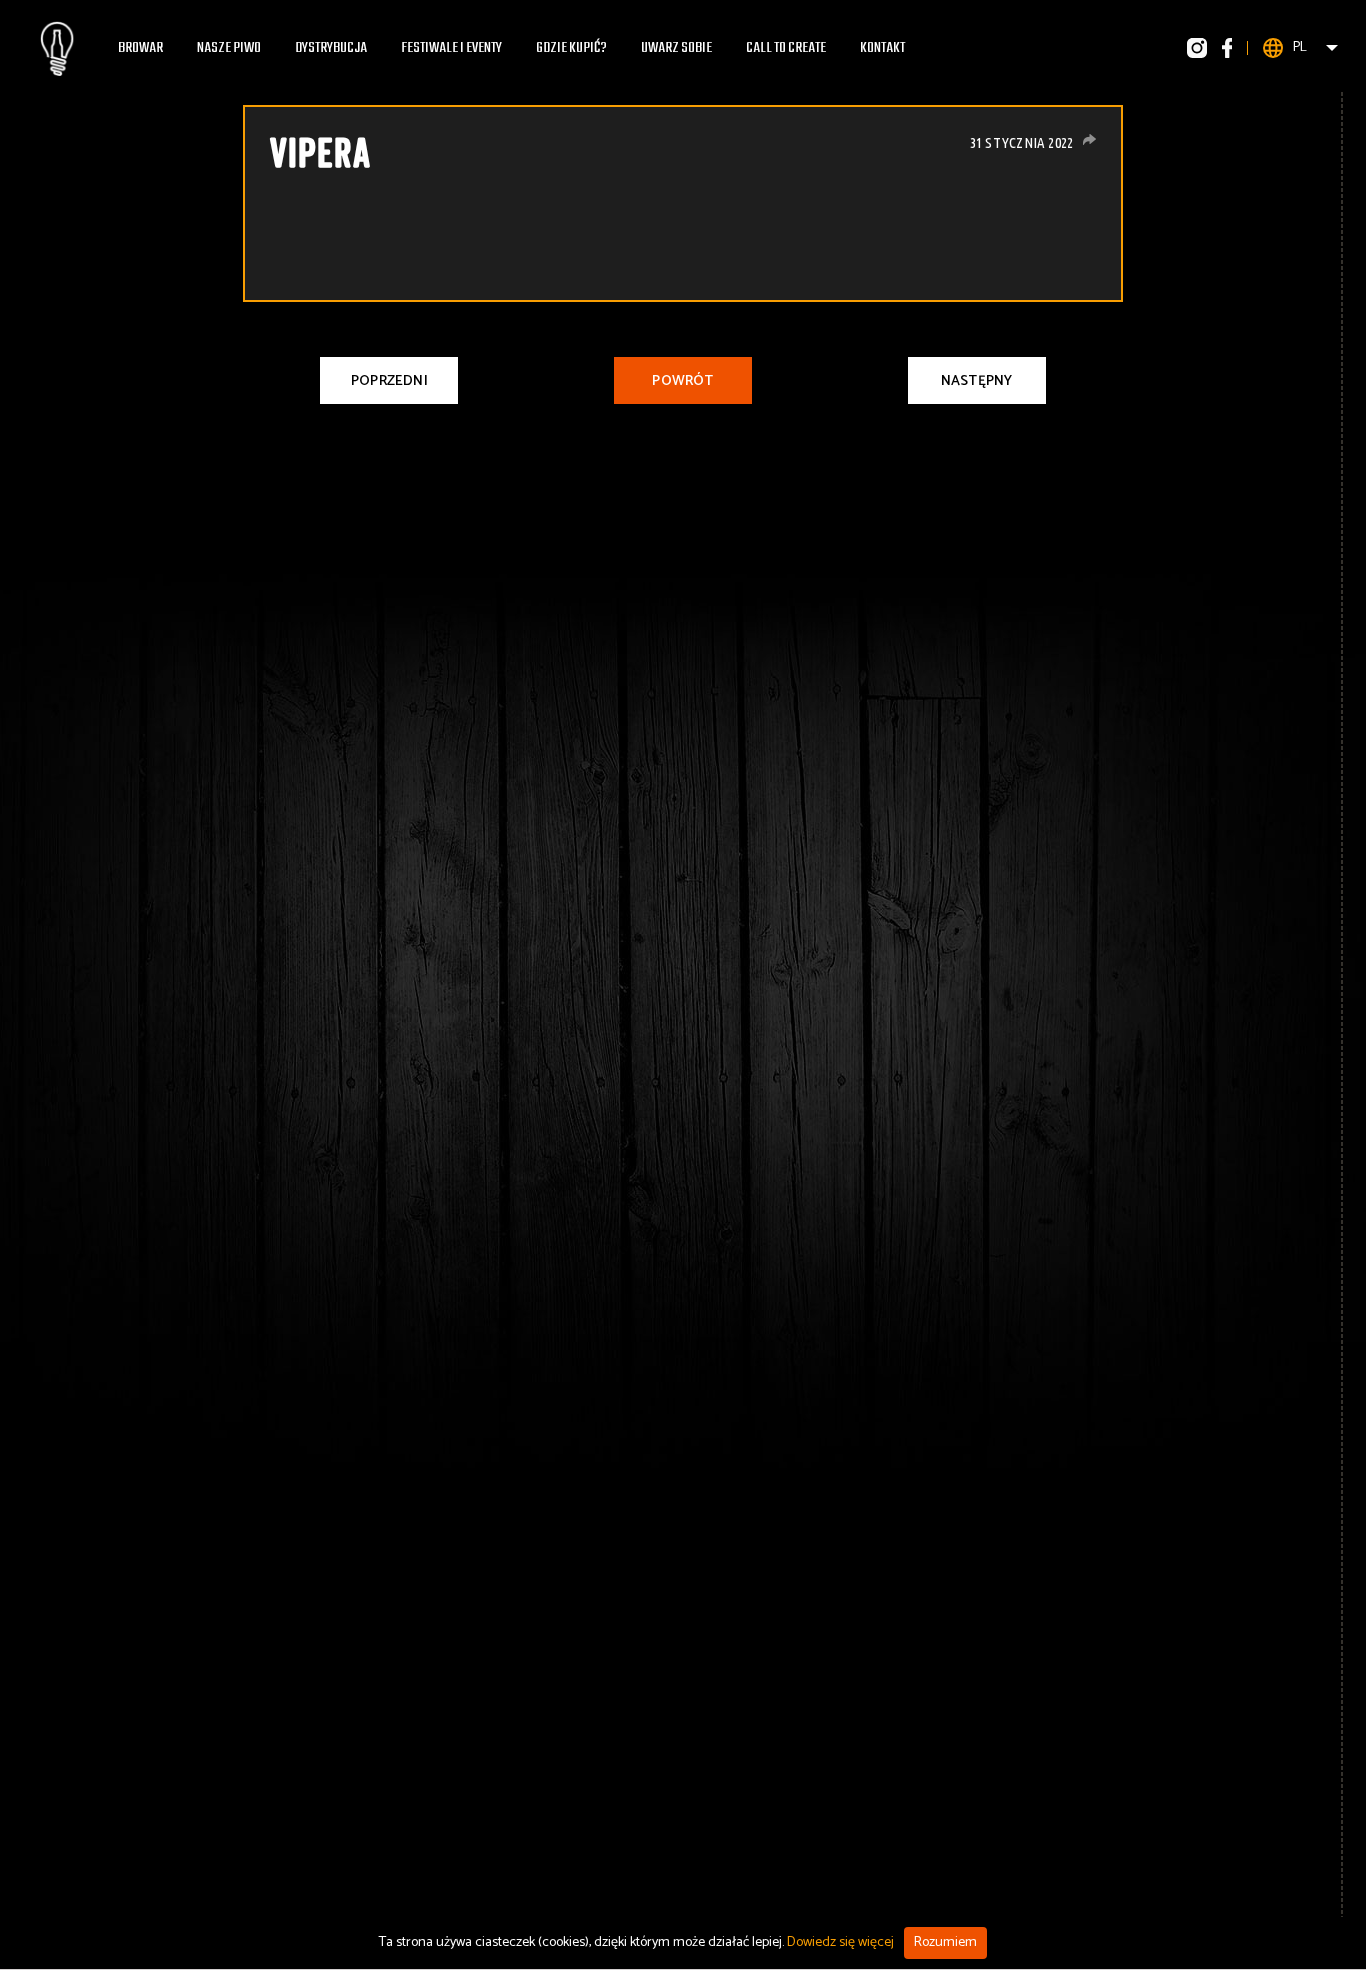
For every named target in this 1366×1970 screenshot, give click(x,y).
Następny (977, 381)
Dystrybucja (331, 48)
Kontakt (882, 48)
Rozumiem (945, 1942)
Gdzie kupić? (571, 48)
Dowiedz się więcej (840, 1942)
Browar (140, 48)
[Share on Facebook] (1089, 139)
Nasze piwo (229, 48)
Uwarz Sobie (676, 48)
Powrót (682, 381)
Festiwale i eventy (451, 48)
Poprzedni (389, 381)
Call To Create (786, 48)
